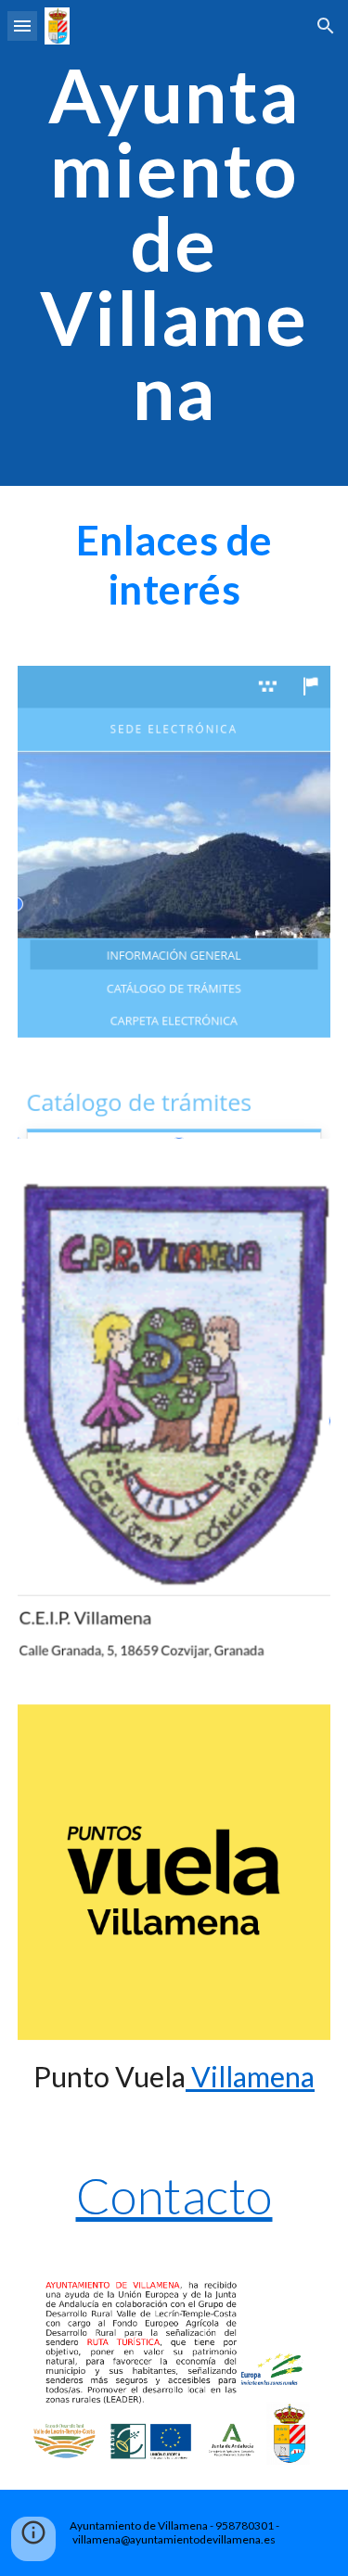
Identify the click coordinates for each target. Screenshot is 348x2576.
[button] (22, 26)
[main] (174, 243)
